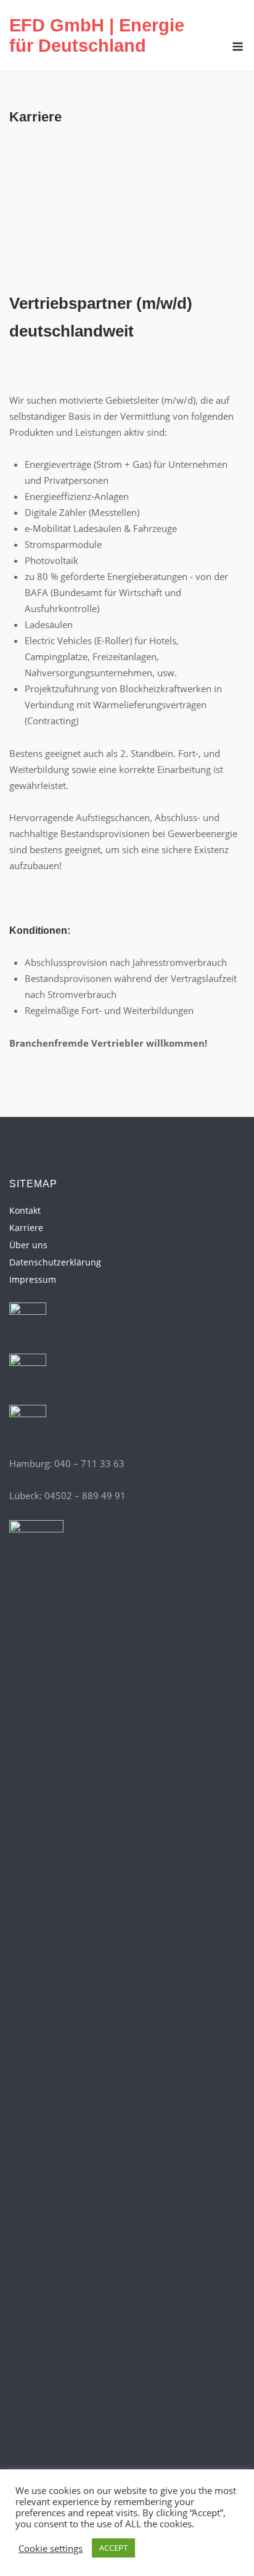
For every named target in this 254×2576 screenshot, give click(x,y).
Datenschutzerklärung (55, 1262)
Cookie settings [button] (51, 2548)
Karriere (26, 1228)
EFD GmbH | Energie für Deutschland (97, 35)
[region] (127, 215)
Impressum (33, 1279)
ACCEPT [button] (113, 2548)
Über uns (28, 1245)
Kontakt (25, 1210)
